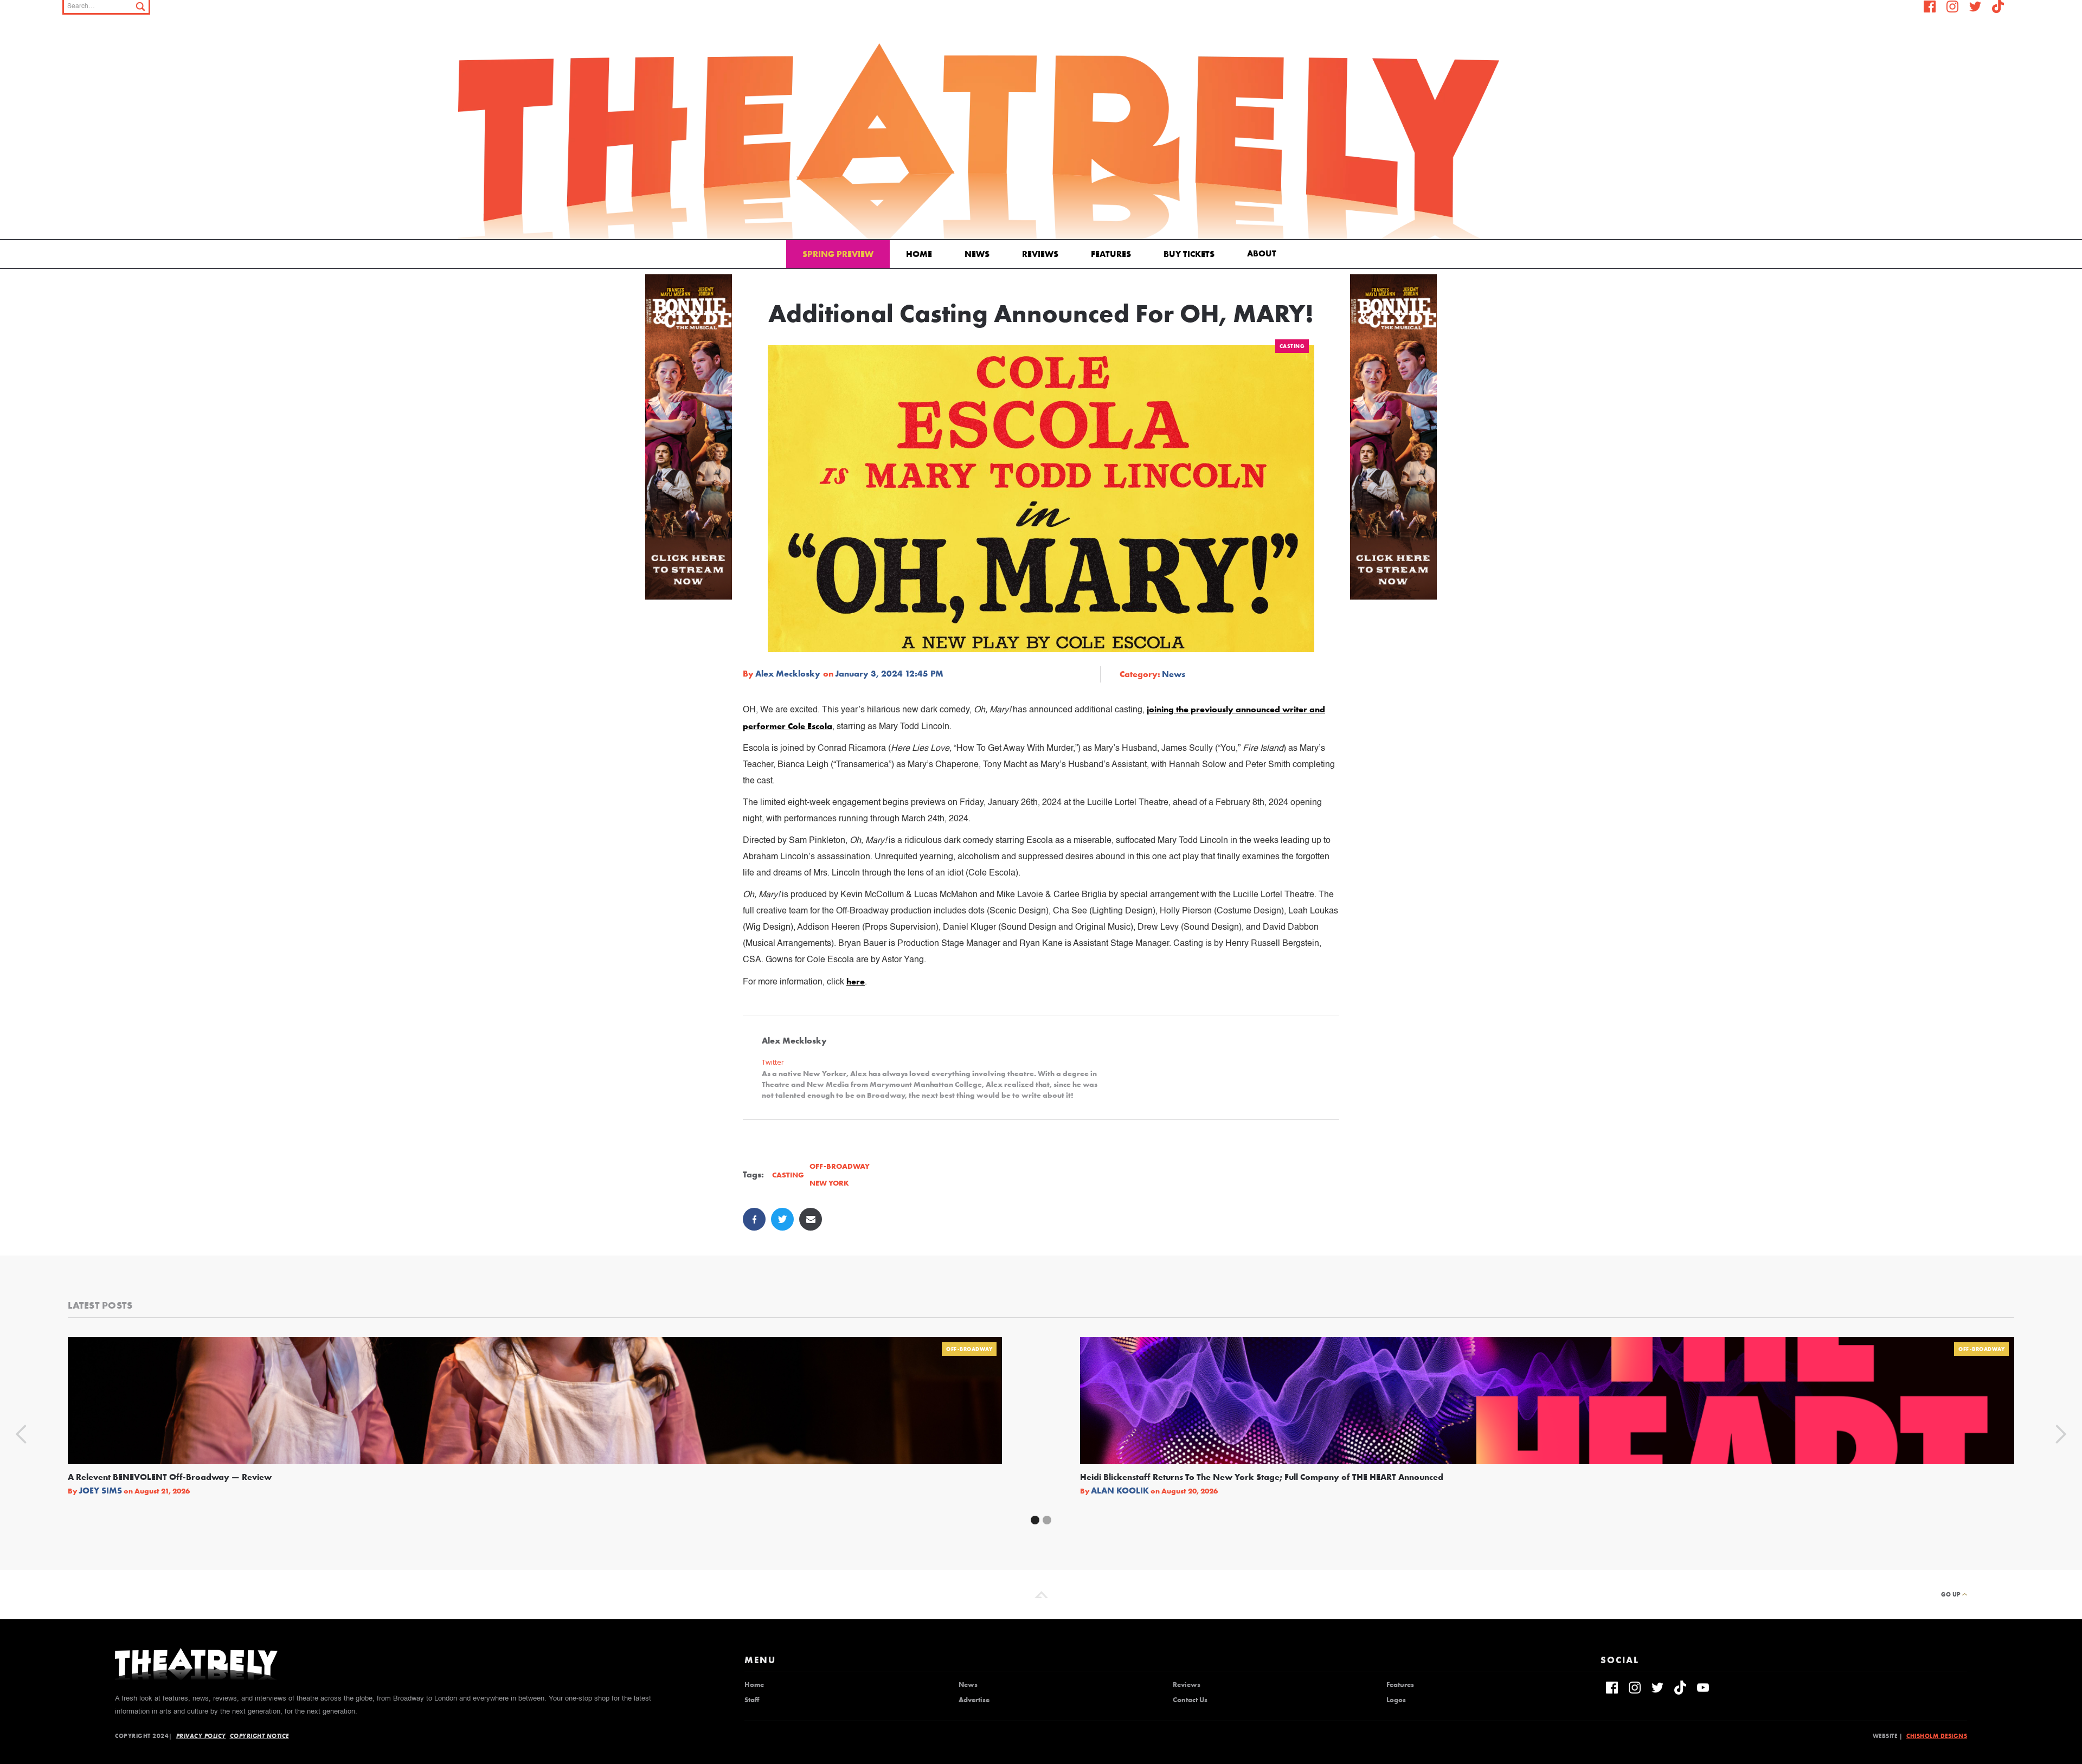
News (977, 254)
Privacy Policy (201, 1736)
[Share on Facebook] (754, 1219)
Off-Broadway (969, 1349)
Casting (1292, 346)
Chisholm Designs (1937, 1736)
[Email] (811, 1219)
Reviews (1040, 254)
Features (1111, 254)
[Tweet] (782, 1219)
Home (919, 254)
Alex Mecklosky (788, 674)
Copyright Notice (259, 1736)
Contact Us (1190, 1700)
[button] (1264, 253)
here (856, 981)
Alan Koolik (1120, 1491)
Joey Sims (100, 1491)
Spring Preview (838, 254)
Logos (1396, 1700)
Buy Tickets (1189, 254)
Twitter (773, 1062)
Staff (752, 1700)
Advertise (974, 1700)
